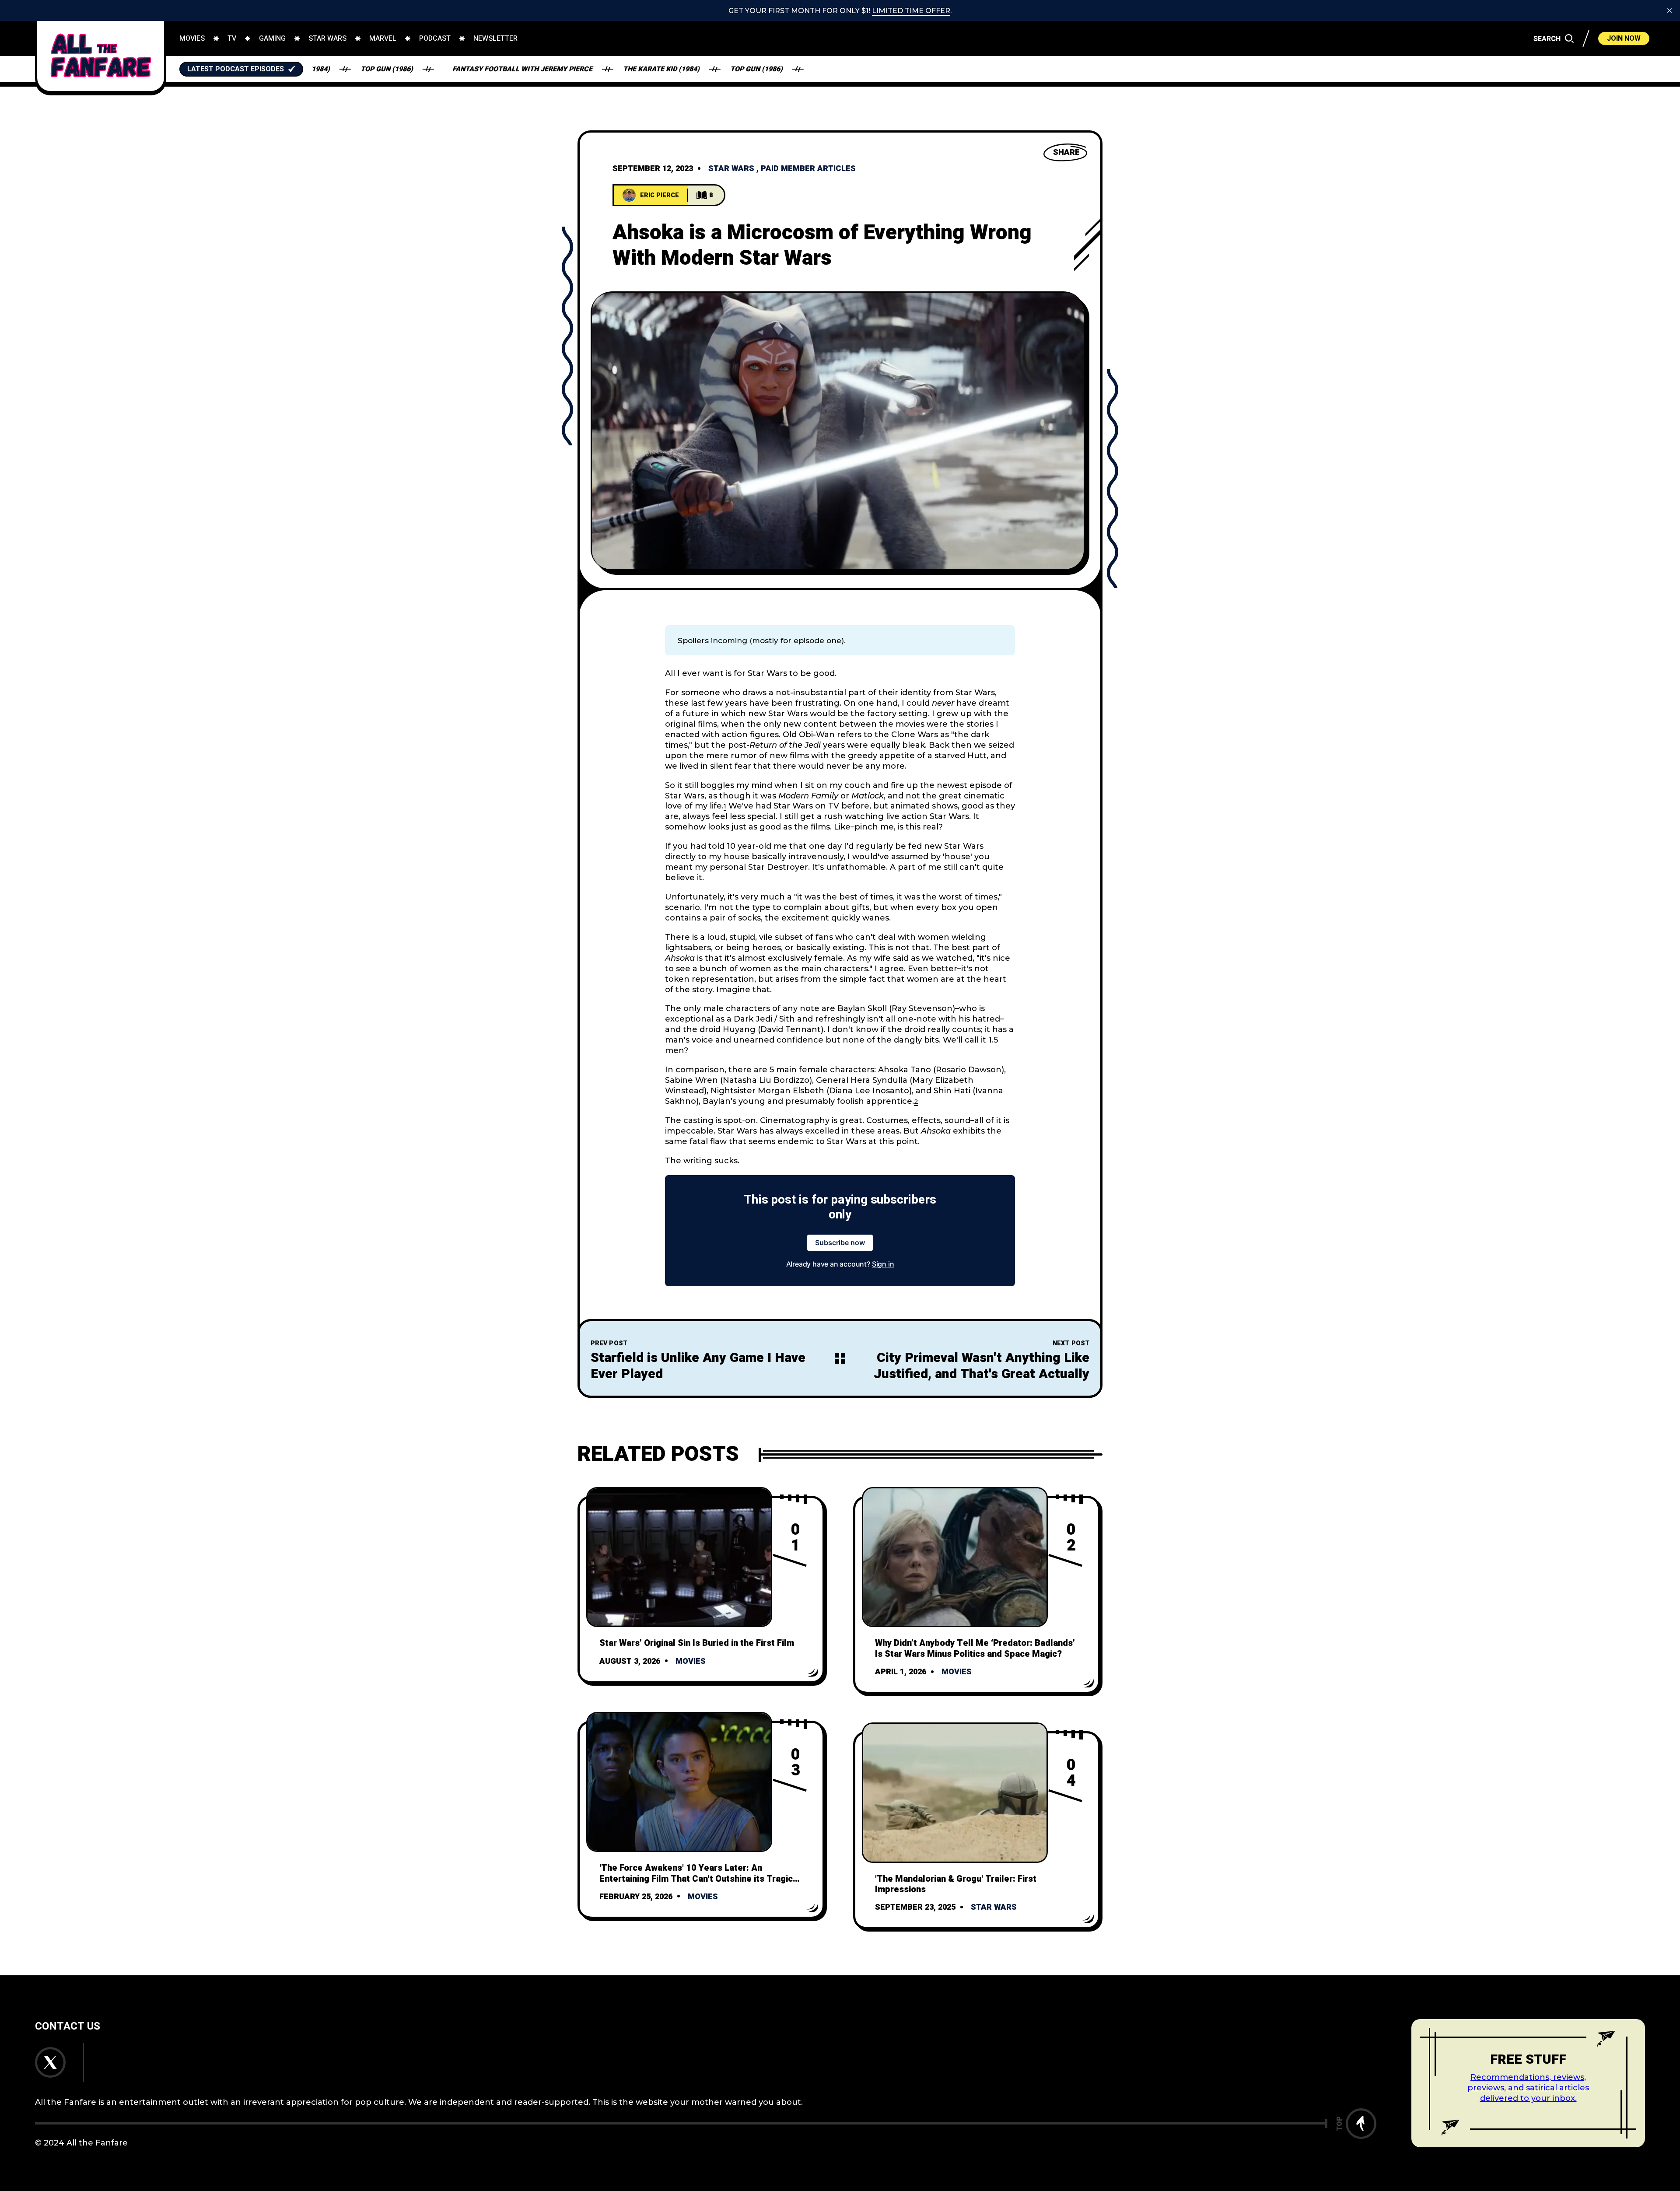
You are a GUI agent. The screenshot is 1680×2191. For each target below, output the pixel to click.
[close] (1669, 10)
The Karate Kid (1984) (571, 69)
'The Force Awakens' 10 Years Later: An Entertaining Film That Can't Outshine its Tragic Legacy (696, 1879)
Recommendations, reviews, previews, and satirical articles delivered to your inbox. (1528, 2088)
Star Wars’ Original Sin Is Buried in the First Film (697, 1643)
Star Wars (731, 169)
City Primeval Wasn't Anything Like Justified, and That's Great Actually (982, 1366)
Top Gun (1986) (666, 69)
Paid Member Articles (808, 169)
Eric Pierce (660, 195)
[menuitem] (192, 38)
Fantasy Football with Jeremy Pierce (432, 69)
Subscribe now (840, 1242)
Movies (691, 1661)
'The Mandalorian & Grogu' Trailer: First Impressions (956, 1884)
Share (1066, 152)
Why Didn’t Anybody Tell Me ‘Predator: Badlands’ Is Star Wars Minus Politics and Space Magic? (975, 1648)
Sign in (883, 1264)
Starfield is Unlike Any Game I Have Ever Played (698, 1366)
